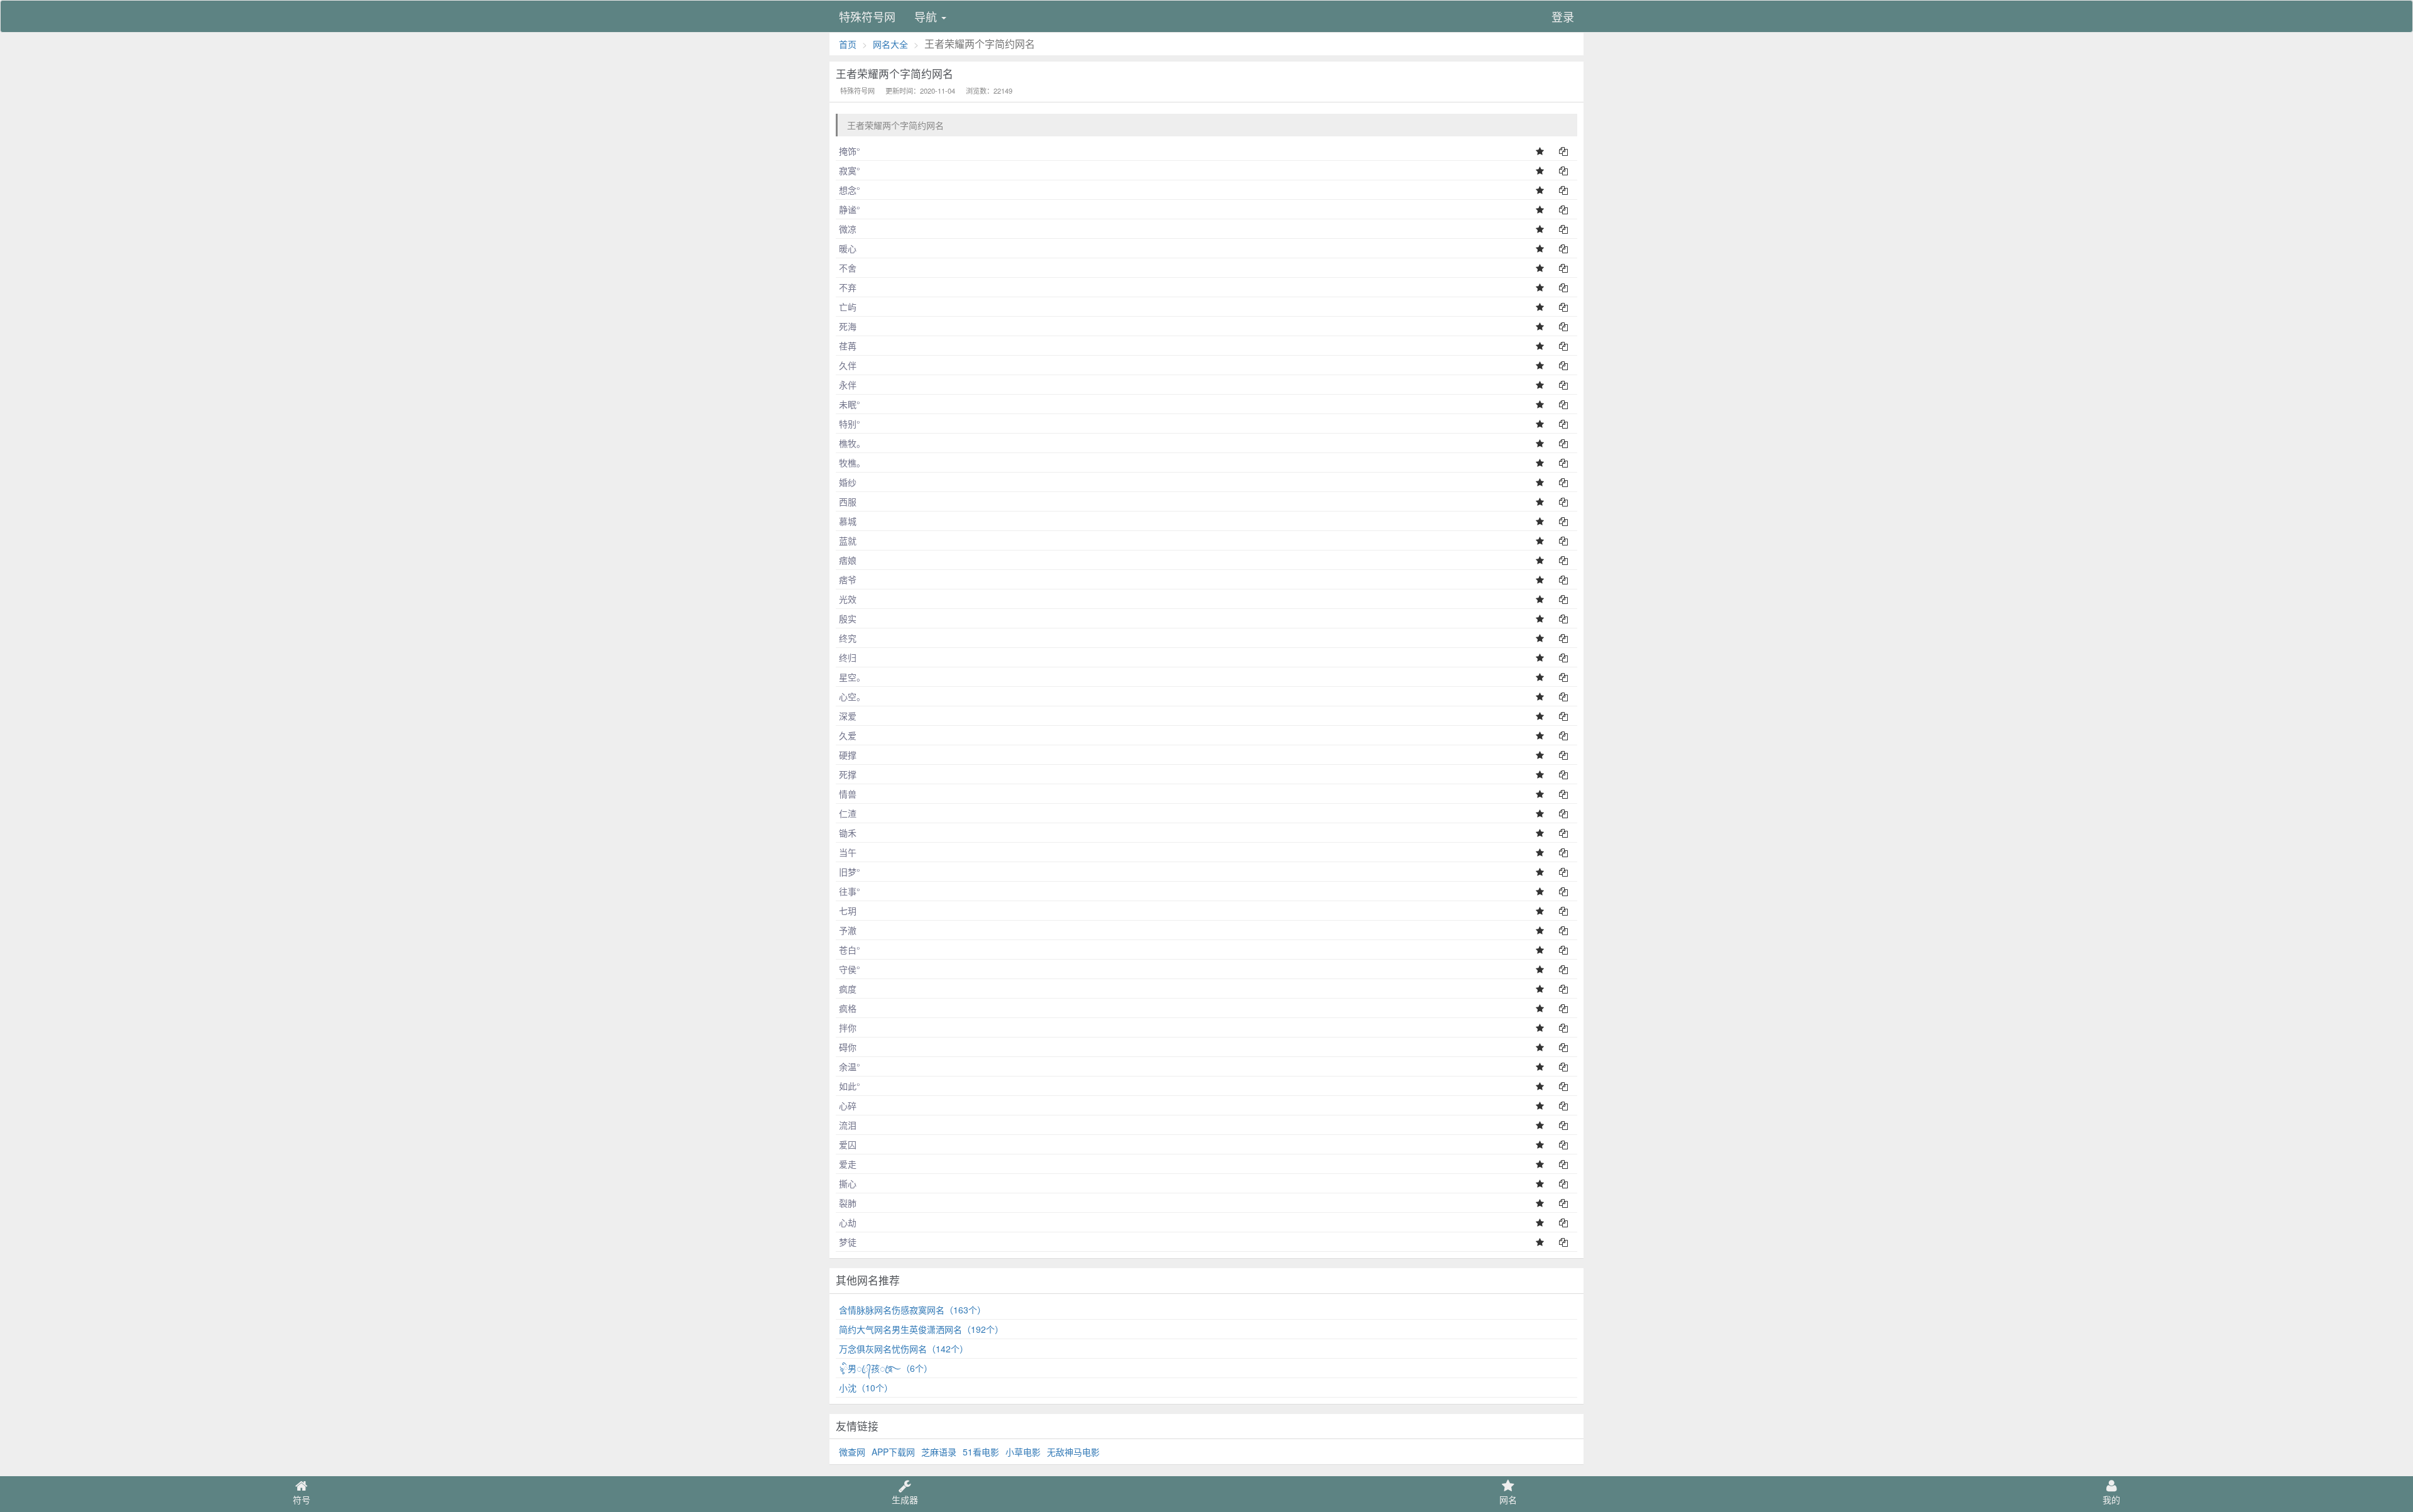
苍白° (850, 950)
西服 (848, 501)
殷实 (848, 618)
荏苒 (848, 346)
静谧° (850, 209)
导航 (927, 16)
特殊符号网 (867, 16)
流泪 (848, 1125)
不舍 (848, 268)
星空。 (852, 677)
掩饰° (850, 151)
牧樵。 (852, 463)
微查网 (852, 1452)
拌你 (848, 1027)
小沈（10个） (866, 1388)
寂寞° (850, 170)
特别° (850, 424)
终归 (848, 657)
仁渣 (848, 813)
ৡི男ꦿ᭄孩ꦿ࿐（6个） (886, 1368)
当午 (848, 852)
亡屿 (848, 307)
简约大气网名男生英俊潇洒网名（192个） (921, 1329)
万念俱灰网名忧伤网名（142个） (904, 1349)
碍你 (848, 1047)
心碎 (848, 1105)
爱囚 (848, 1144)
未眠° (850, 404)
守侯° (850, 969)
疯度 (848, 989)
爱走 (848, 1164)
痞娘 (848, 560)
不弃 (848, 287)
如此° (850, 1086)
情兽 (848, 794)
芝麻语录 (939, 1452)
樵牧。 (852, 443)
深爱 (848, 716)
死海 (848, 326)
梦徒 (848, 1242)
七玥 (848, 911)
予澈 (848, 930)
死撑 (848, 774)
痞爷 (848, 579)
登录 (1563, 16)
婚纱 (848, 482)
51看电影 (981, 1452)
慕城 (848, 521)
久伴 (848, 365)
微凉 (848, 229)
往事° (850, 891)
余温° (850, 1066)
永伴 (848, 385)
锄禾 (848, 833)
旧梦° (850, 872)
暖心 (848, 248)
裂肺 (848, 1203)
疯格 (848, 1008)
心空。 (852, 696)
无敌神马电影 (1073, 1452)
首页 (848, 44)
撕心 (848, 1183)
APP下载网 (893, 1452)
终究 (848, 638)
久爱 (848, 735)
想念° (850, 190)
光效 (848, 599)
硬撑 (848, 755)
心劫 (848, 1222)
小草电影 (1023, 1452)
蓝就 (848, 540)
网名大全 (890, 44)
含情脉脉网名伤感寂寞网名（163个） (912, 1310)
